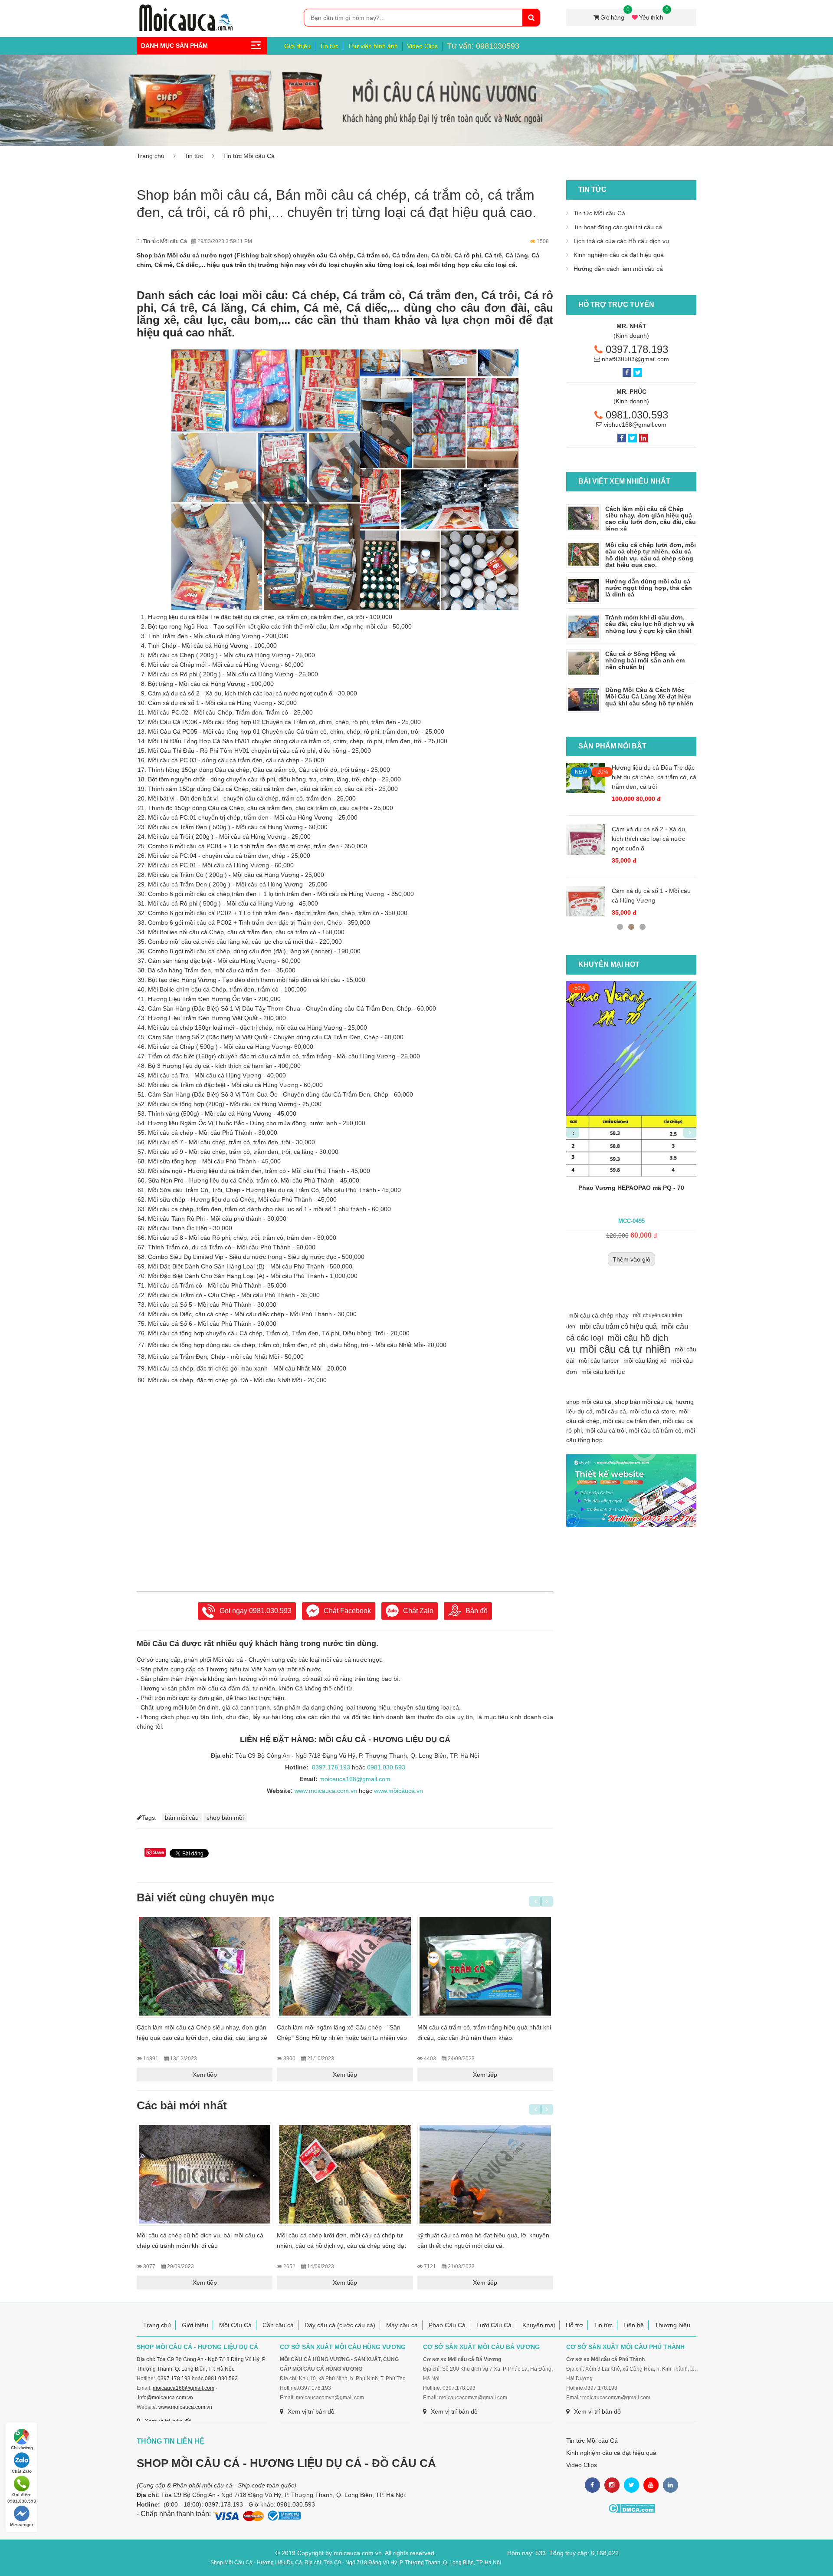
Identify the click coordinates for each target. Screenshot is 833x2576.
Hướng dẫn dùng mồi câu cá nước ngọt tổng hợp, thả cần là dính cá (649, 588)
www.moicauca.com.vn (326, 1791)
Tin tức (329, 46)
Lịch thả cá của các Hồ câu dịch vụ (621, 241)
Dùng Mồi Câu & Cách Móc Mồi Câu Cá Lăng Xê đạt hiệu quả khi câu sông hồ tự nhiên (649, 697)
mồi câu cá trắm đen (631, 1421)
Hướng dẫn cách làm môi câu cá (618, 269)
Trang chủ (151, 156)
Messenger (22, 2525)
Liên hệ (634, 2325)
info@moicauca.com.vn (166, 2398)
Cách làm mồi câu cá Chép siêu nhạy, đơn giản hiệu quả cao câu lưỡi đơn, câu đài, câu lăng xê (651, 519)
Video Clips (422, 46)
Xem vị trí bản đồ (311, 2411)
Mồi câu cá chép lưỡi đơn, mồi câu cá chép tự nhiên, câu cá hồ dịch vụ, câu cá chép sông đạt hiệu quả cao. (341, 2246)
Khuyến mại (539, 2325)
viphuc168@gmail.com (635, 425)
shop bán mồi (225, 1818)
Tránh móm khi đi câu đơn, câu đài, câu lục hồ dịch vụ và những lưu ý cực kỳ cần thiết (650, 624)
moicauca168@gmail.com (355, 1779)
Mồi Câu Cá (235, 2325)
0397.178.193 (331, 1767)
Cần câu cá (278, 2325)
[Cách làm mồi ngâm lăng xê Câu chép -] (345, 1966)
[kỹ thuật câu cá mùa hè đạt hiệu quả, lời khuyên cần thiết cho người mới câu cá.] (485, 2174)
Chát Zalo (22, 2471)
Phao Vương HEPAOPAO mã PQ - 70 (603, 1188)
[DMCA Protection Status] (631, 2508)
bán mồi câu (182, 1818)
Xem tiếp (205, 2075)
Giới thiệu (297, 46)
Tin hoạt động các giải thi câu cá (618, 227)
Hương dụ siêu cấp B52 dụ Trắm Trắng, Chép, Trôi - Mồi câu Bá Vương (693, 777)
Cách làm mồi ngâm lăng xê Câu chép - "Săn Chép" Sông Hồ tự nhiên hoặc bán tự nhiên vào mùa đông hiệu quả (342, 2038)
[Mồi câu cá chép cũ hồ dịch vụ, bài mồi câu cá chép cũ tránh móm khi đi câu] (205, 2174)
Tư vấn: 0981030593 (483, 46)
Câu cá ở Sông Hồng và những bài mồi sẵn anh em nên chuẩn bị (645, 660)
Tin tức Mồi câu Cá (249, 156)
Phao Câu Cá (447, 2325)
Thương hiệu (672, 2325)
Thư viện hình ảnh (373, 46)
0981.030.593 (270, 1611)
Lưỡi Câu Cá (494, 2325)
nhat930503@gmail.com (635, 359)
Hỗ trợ (574, 2325)
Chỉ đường (22, 2448)
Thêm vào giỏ (602, 1259)
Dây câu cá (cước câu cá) (340, 2325)
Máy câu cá (402, 2325)
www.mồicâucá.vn (398, 1791)
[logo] (186, 9)
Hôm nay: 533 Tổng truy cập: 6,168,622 (563, 2553)
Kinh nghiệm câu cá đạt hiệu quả (619, 255)
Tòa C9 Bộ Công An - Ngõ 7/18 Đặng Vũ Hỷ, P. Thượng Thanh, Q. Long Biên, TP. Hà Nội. (284, 2495)
